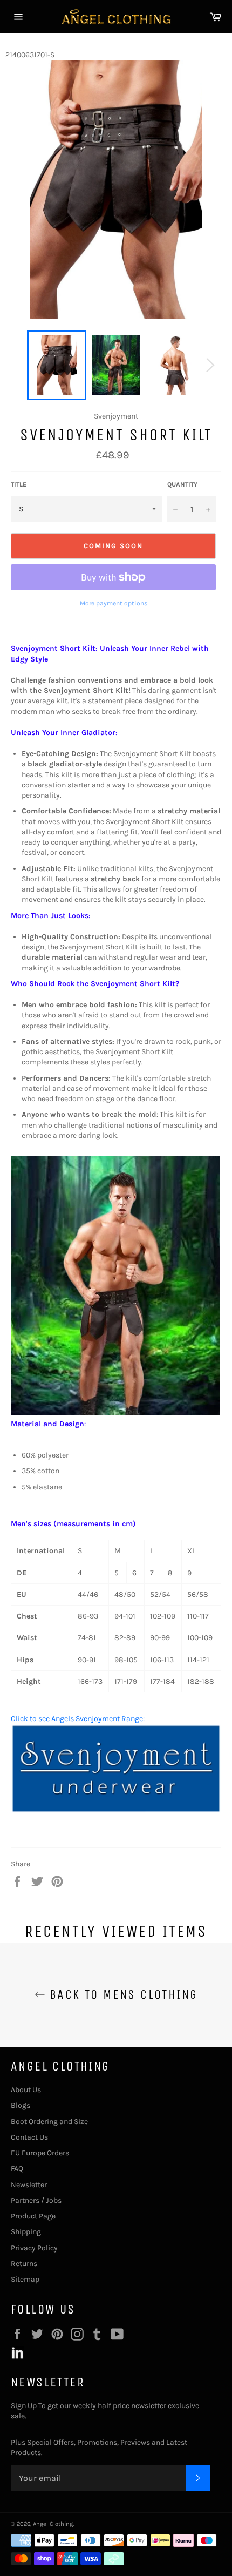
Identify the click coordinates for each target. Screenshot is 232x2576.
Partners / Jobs (36, 2200)
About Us (26, 2090)
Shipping (26, 2232)
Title (19, 484)
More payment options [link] (114, 603)
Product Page (33, 2216)
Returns (24, 2264)
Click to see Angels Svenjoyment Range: (78, 1719)
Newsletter (29, 2185)
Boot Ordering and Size (49, 2122)
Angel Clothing (53, 2524)
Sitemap (25, 2279)
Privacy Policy (34, 2248)
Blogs (21, 2105)
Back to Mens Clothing (122, 1994)
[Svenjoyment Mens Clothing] (116, 1811)
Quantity (182, 484)
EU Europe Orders (40, 2153)
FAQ (17, 2169)
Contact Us (29, 2137)
